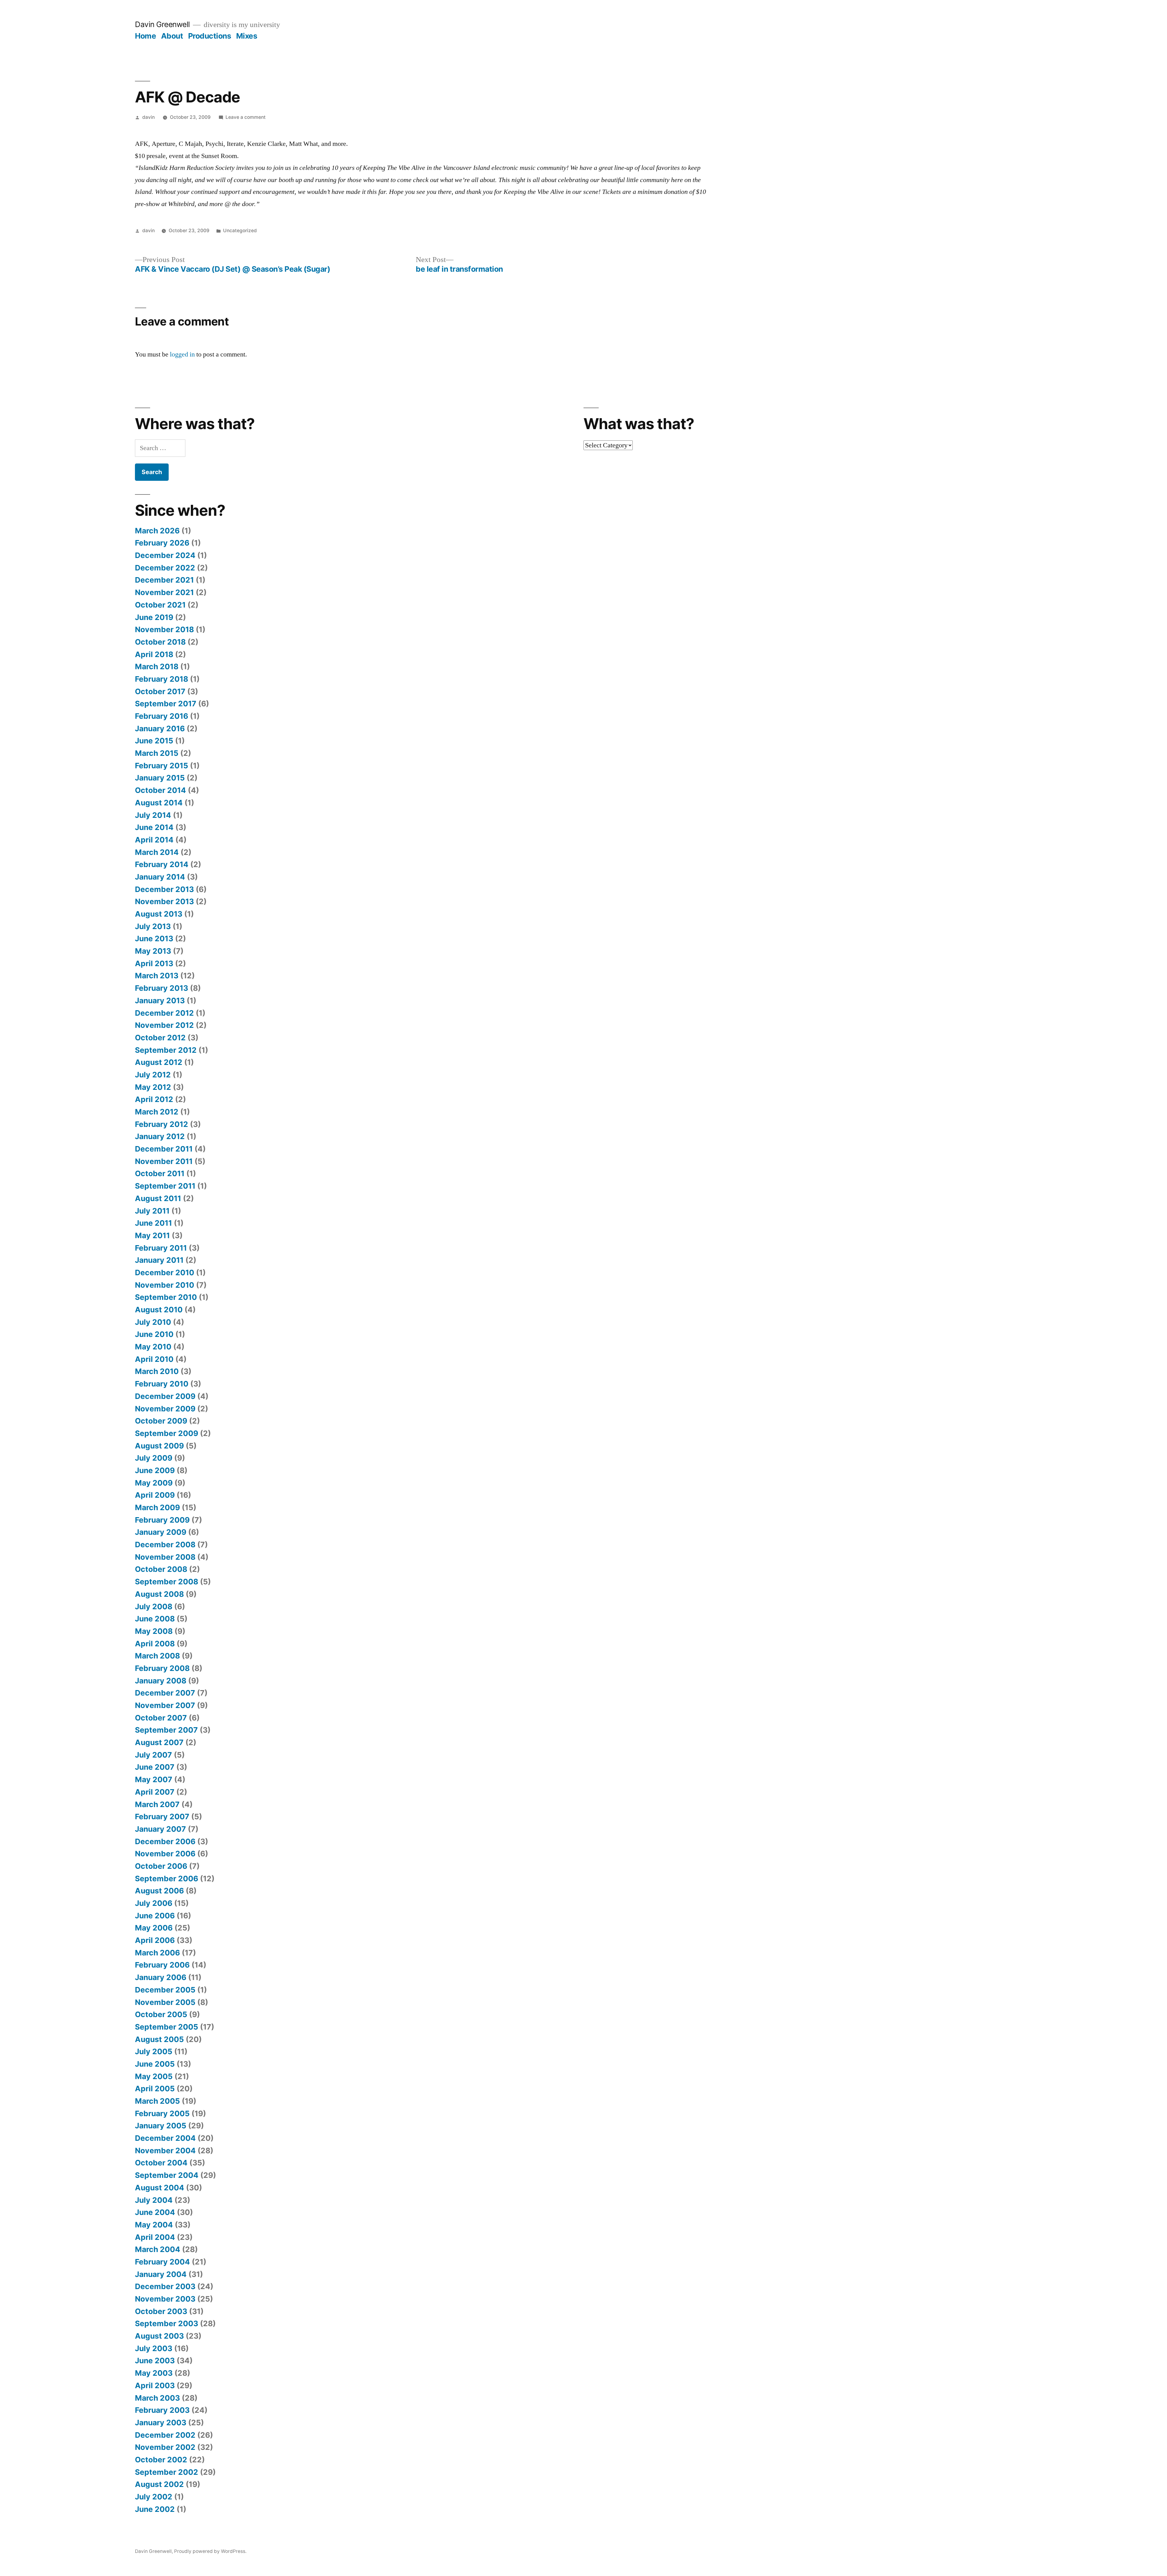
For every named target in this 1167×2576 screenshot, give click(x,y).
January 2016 (160, 728)
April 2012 (154, 1099)
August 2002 (159, 2484)
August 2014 (159, 803)
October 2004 (161, 2163)
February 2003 (162, 2410)
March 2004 (158, 2249)
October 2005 (161, 2014)
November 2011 (164, 1161)
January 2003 (161, 2423)
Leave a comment (246, 117)
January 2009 (161, 1532)
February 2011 (161, 1248)
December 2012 (164, 1013)
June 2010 (154, 1334)
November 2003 (165, 2299)
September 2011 (165, 1186)
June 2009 (155, 1470)
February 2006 (162, 1965)
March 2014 (157, 852)
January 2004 (161, 2274)
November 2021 (164, 592)
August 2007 (159, 1742)
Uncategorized (240, 231)
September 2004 (167, 2175)
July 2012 (153, 1075)
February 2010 (162, 1384)
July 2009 (154, 1458)
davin (148, 117)
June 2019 (154, 617)
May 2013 (153, 951)
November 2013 (164, 901)
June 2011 (153, 1223)
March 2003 (157, 2398)
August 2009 (159, 1446)
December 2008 (165, 1545)
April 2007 (155, 1792)
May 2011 (152, 1235)
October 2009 (161, 1421)
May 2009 (154, 1483)
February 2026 (162, 543)
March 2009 (157, 1507)
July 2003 (154, 2348)
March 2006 (157, 1953)
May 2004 (154, 2225)
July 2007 (153, 1755)
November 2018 (164, 629)
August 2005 (159, 2039)
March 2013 (157, 976)
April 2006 (155, 1940)
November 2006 (165, 1854)
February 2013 (162, 988)
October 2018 (160, 642)
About (172, 36)
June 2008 (155, 1619)
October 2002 (161, 2460)
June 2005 (155, 2064)
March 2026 (157, 531)
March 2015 (157, 753)
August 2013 (159, 914)
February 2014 (162, 864)
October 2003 (161, 2311)
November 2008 (165, 1557)
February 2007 (162, 1817)
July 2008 (154, 1607)
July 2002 (154, 2497)
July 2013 (153, 926)
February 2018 (162, 679)
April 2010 (154, 1359)
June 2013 (154, 938)
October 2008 (161, 1569)
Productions (210, 36)
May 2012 (153, 1087)
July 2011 (152, 1211)
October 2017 (160, 691)
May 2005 (154, 2076)
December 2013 (164, 889)
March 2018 (157, 666)
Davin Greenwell (162, 24)
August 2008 (159, 1594)
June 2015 (154, 741)
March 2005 (157, 2101)
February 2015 (162, 766)
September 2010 (166, 1297)
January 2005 (161, 2126)
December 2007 (165, 1693)
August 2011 (158, 1198)
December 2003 (165, 2286)
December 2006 (165, 1841)
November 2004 (165, 2151)
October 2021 (160, 605)
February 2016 (162, 716)
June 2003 (155, 2361)
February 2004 (162, 2262)
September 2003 (167, 2323)
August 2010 (159, 1310)
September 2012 (166, 1050)
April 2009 (155, 1495)
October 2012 (160, 1038)
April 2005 (155, 2089)
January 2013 (160, 1000)
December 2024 (165, 555)
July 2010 (153, 1322)
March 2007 (157, 1804)
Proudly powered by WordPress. (210, 2551)
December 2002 (165, 2435)
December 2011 (164, 1149)
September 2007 (166, 1730)
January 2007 (160, 1829)
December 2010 (165, 1273)
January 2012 (160, 1136)
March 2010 (157, 1371)
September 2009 (167, 1433)
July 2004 (154, 2200)
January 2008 (161, 1681)
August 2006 (159, 1891)
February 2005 (162, 2113)
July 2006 (154, 1903)
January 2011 (159, 1260)
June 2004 (155, 2212)
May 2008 (154, 1631)
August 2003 (159, 2336)
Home (145, 36)
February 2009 (162, 1520)
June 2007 (155, 1767)
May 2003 (154, 2373)
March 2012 (157, 1112)
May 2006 (154, 1928)
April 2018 (154, 654)
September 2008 (167, 1582)
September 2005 (167, 2027)
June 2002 (155, 2509)
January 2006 (161, 1977)
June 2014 (154, 827)
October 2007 (161, 1718)
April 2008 (155, 1644)
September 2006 (167, 1879)
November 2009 (165, 1409)
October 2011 (160, 1173)
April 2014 (154, 840)
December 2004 (165, 2138)
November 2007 (165, 1705)
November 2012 (164, 1025)
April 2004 (155, 2237)
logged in (182, 354)
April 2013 (154, 963)
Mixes (247, 36)
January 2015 (160, 778)
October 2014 (160, 790)
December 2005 (165, 1990)
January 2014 (160, 877)
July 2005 (154, 2051)
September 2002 (167, 2472)
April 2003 (155, 2385)
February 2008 (162, 1668)
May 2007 (154, 1779)
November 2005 (165, 2002)
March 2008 (157, 1656)
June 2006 (155, 1916)
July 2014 (153, 815)
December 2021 (164, 580)
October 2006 (161, 1866)
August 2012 (159, 1062)
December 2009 (165, 1396)
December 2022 (165, 568)
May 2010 (153, 1347)
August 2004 (160, 2188)
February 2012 (162, 1124)
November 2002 (165, 2447)
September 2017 (166, 704)
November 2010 (165, 1285)
